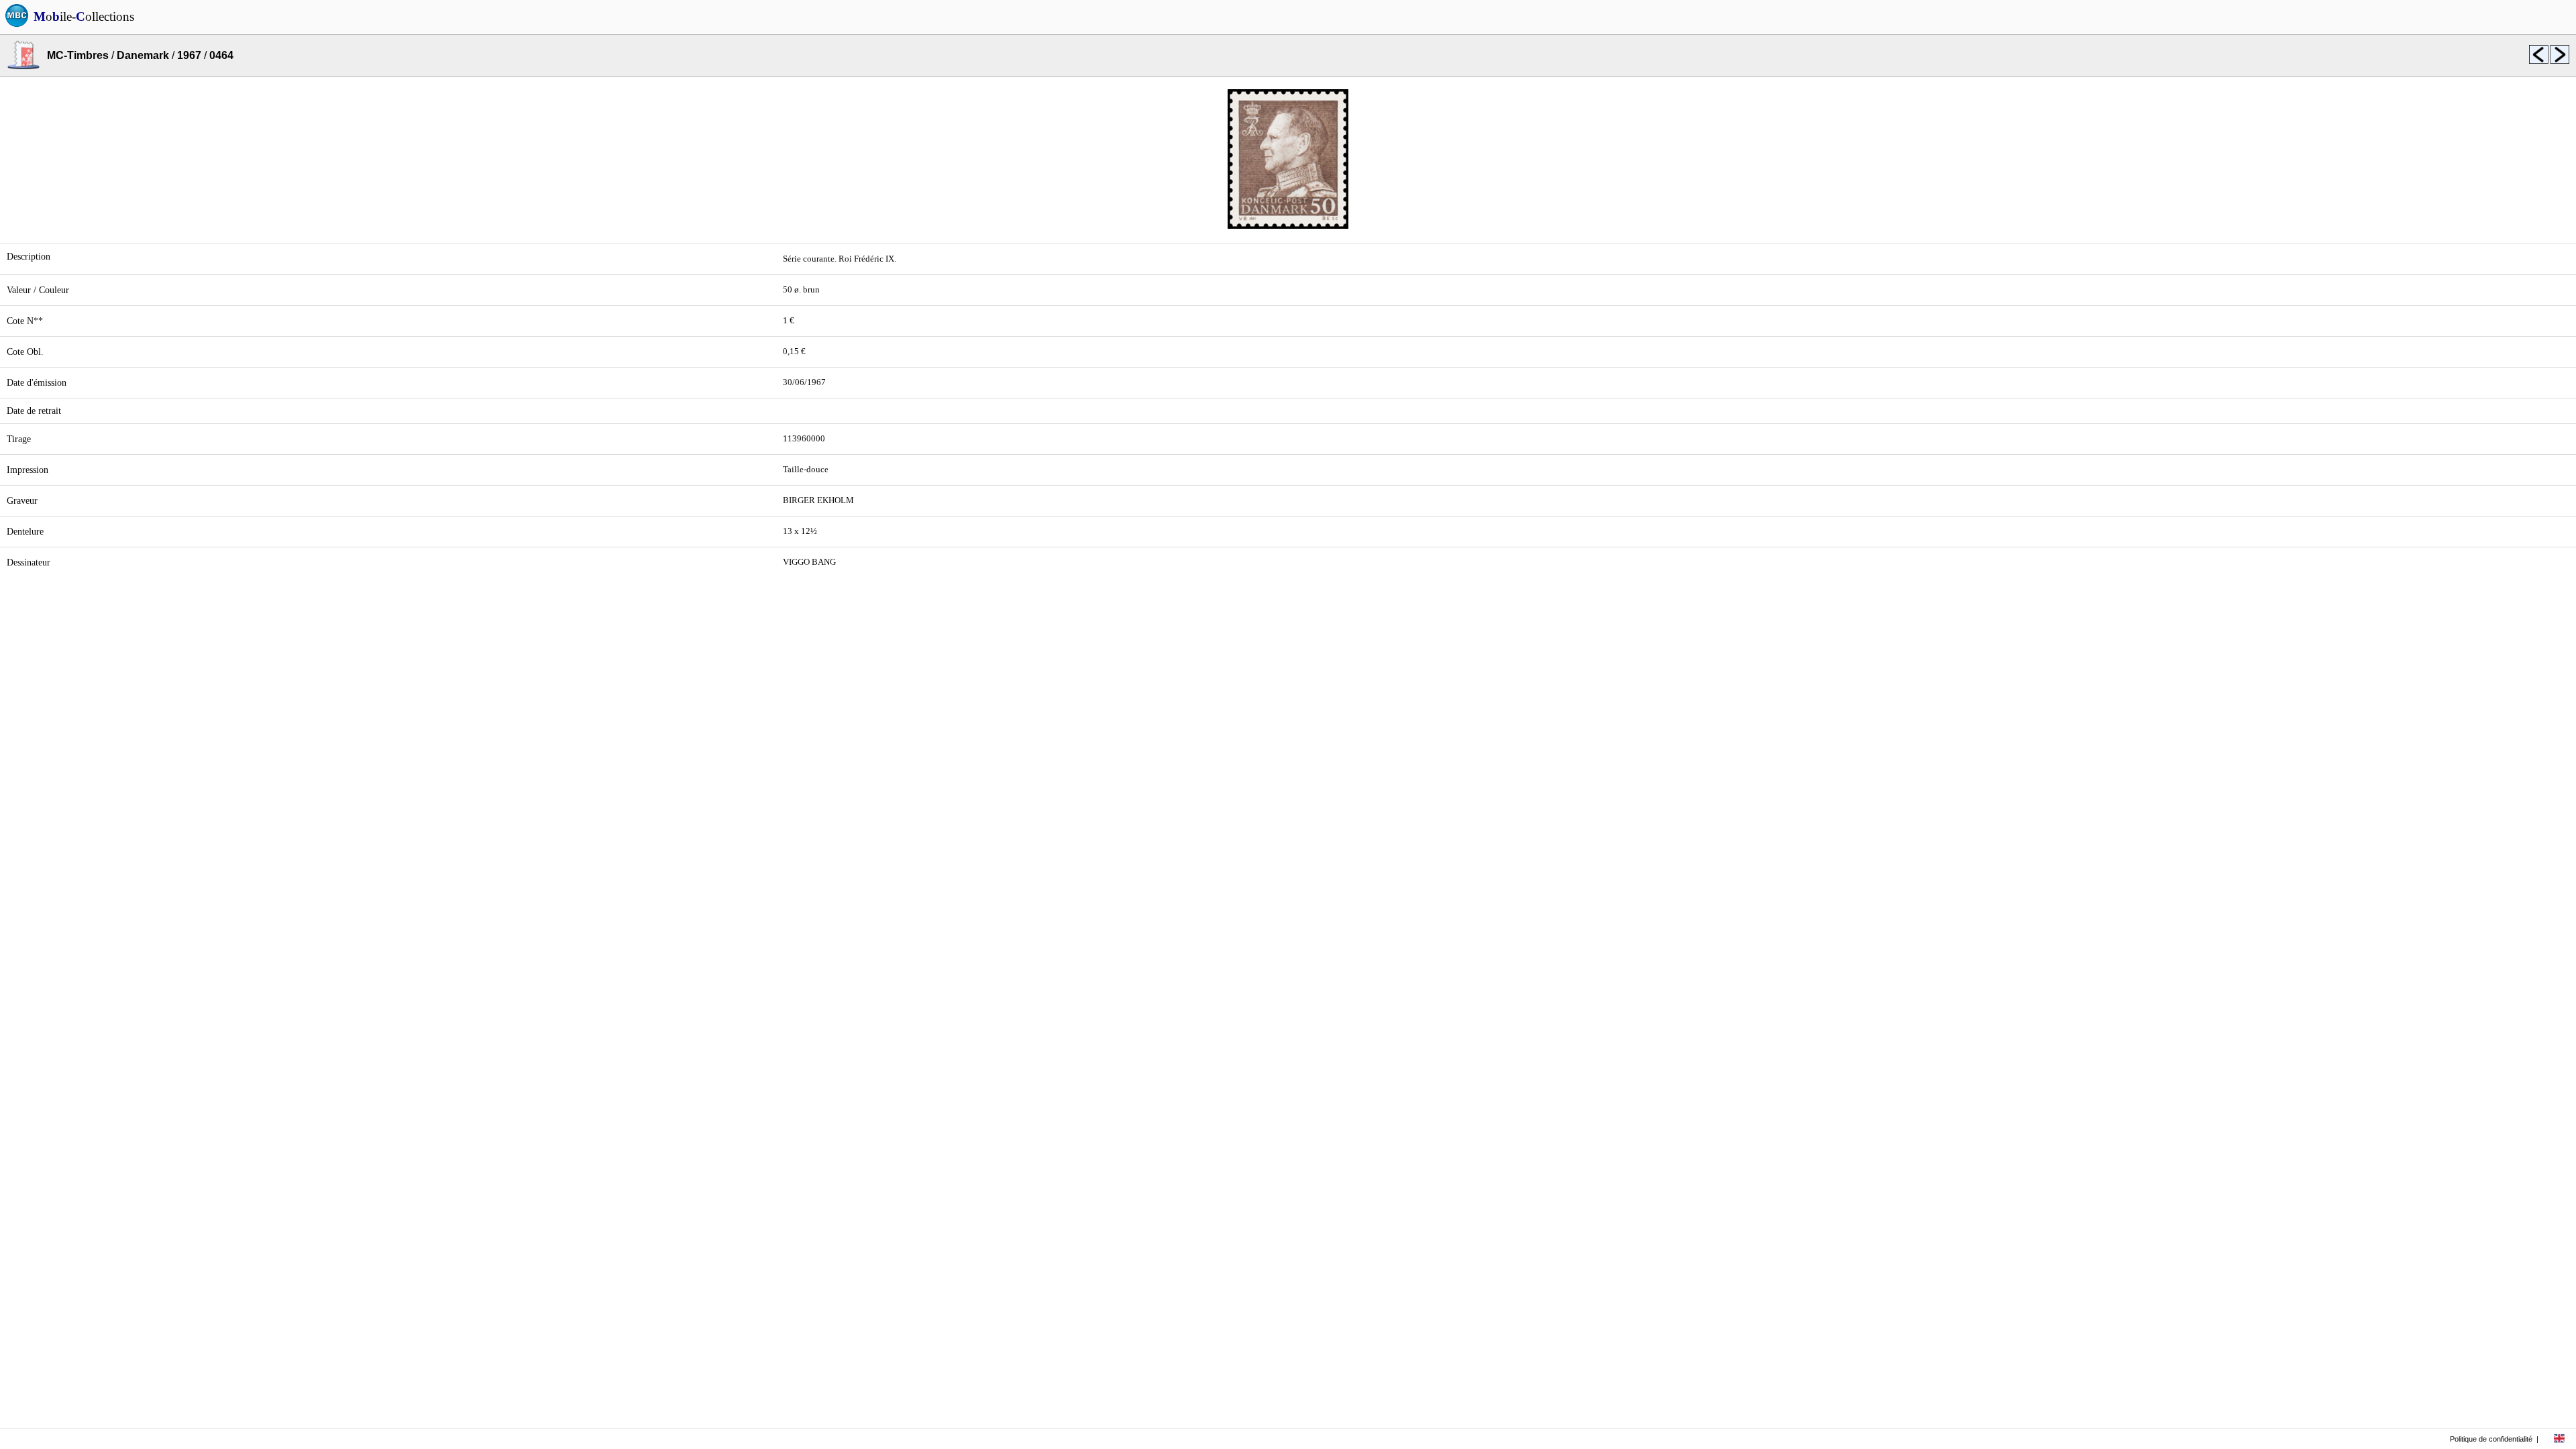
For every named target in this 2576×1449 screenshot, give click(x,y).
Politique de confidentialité (2491, 1439)
